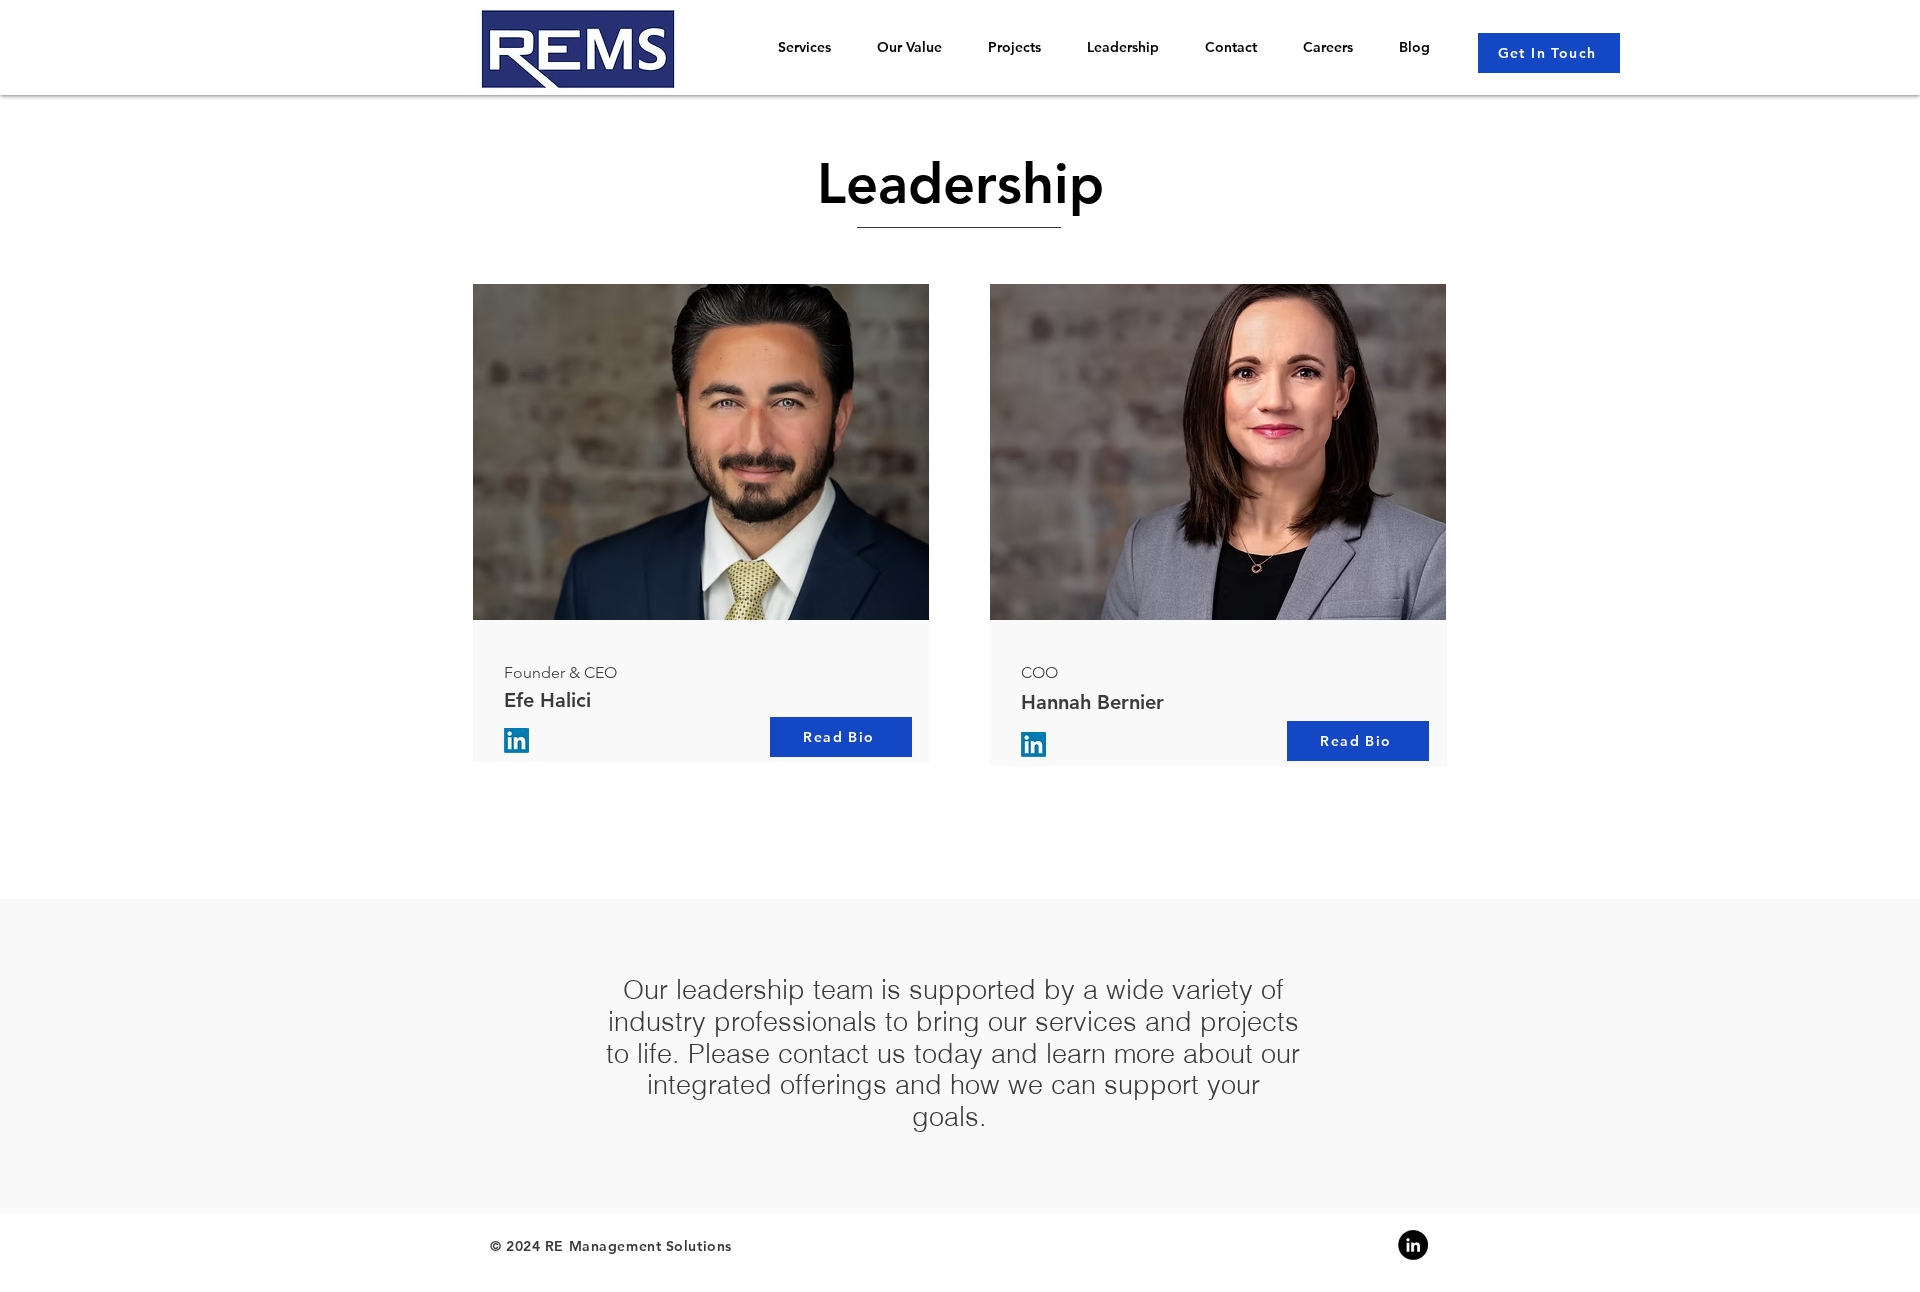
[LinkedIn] (516, 740)
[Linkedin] (1413, 1245)
